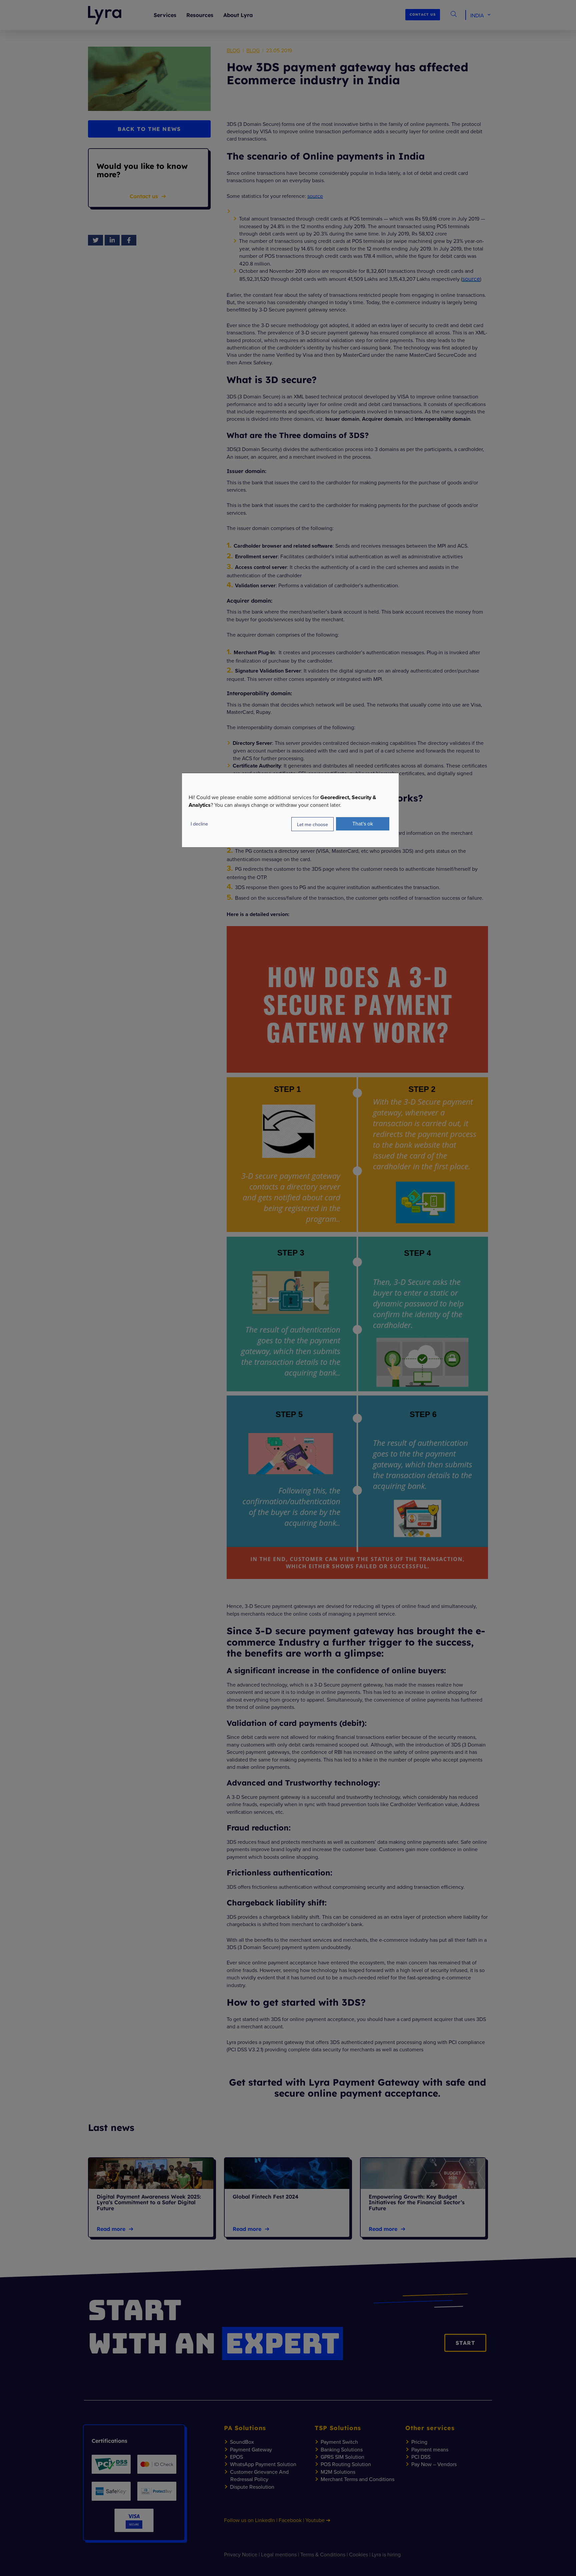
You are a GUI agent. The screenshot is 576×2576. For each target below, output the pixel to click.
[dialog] (290, 810)
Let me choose (312, 824)
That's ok (363, 823)
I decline (199, 824)
